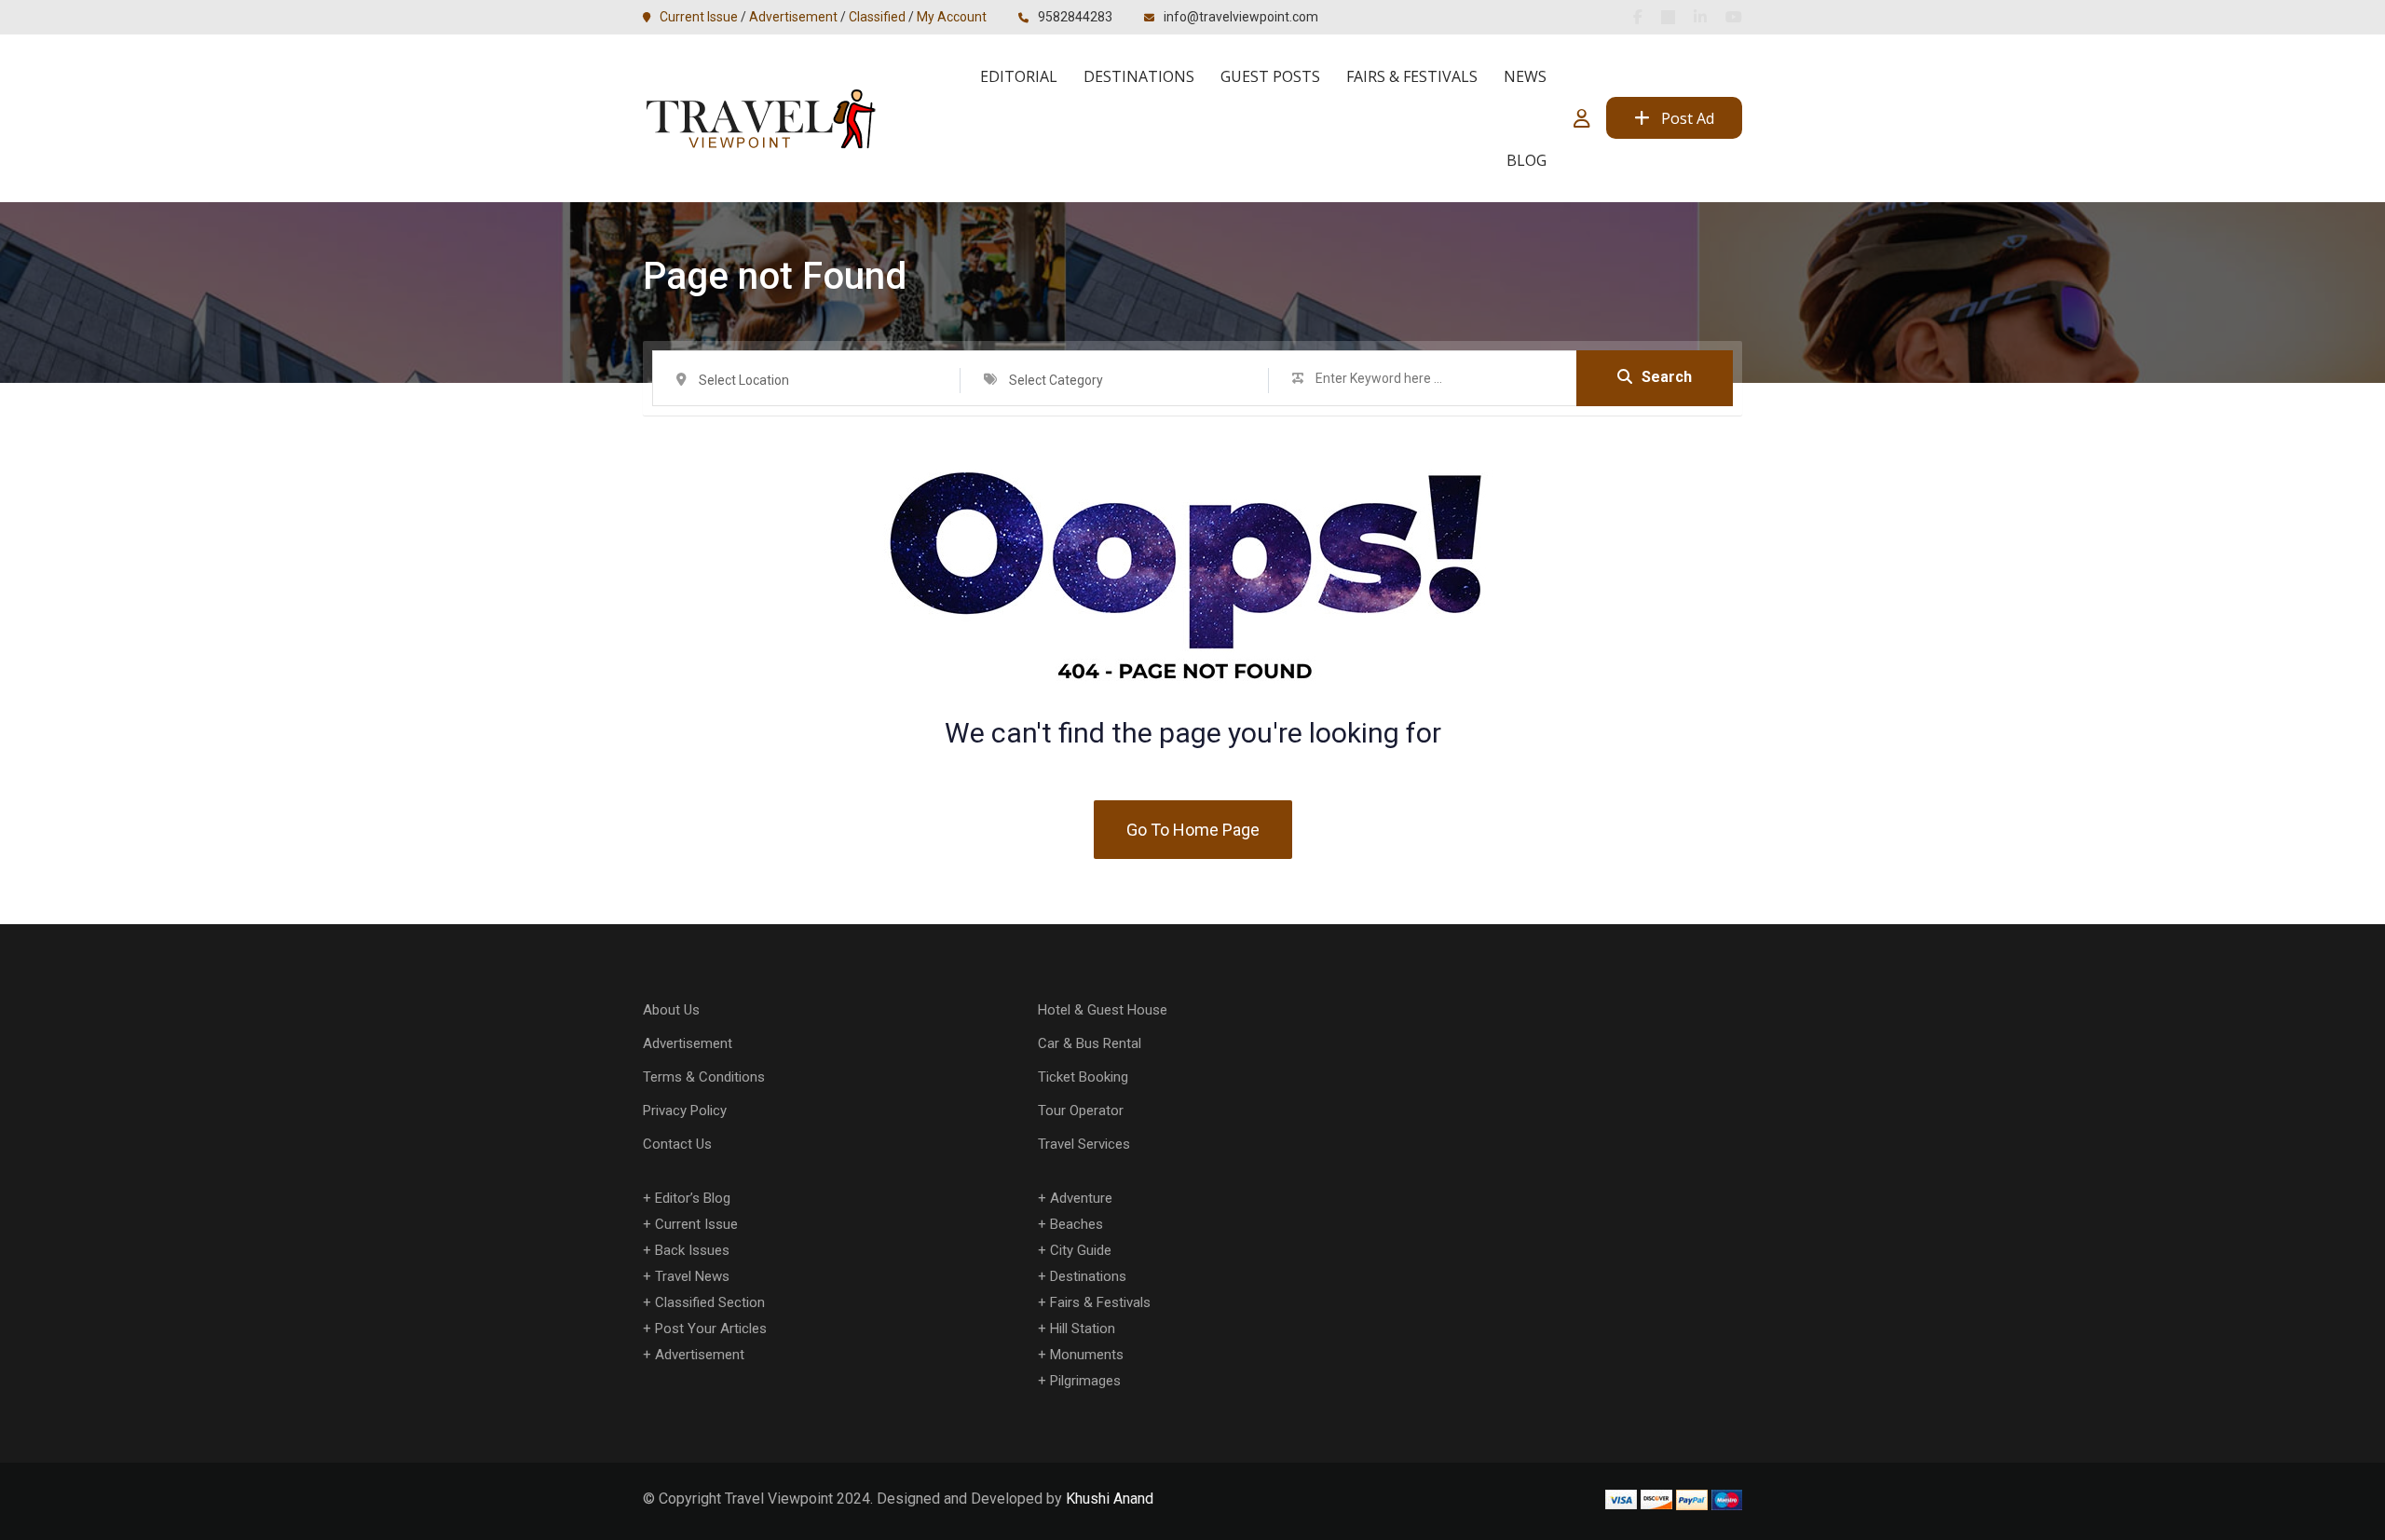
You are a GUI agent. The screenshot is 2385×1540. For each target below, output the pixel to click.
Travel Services (1084, 1144)
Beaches (1077, 1224)
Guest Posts (1270, 76)
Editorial (1019, 76)
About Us (671, 1010)
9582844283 (1075, 17)
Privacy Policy (685, 1111)
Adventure (1081, 1198)
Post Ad (1688, 118)
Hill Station (1083, 1329)
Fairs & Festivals (1412, 76)
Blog (1526, 160)
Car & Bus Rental (1090, 1043)
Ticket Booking (1083, 1077)
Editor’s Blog (693, 1198)
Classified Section (710, 1302)
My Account (952, 17)
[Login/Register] (1582, 118)
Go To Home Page (1193, 830)
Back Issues (692, 1250)
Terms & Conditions (704, 1077)
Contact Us (677, 1144)
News (1525, 76)
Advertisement (793, 17)
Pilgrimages (1085, 1381)
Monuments (1087, 1355)
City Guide (1081, 1250)
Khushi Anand (1110, 1499)
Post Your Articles (711, 1329)
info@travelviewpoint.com (1241, 17)
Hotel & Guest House (1103, 1010)
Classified (877, 17)
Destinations (1139, 76)
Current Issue (699, 17)
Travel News (692, 1276)
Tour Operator (1081, 1111)
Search (1667, 377)
